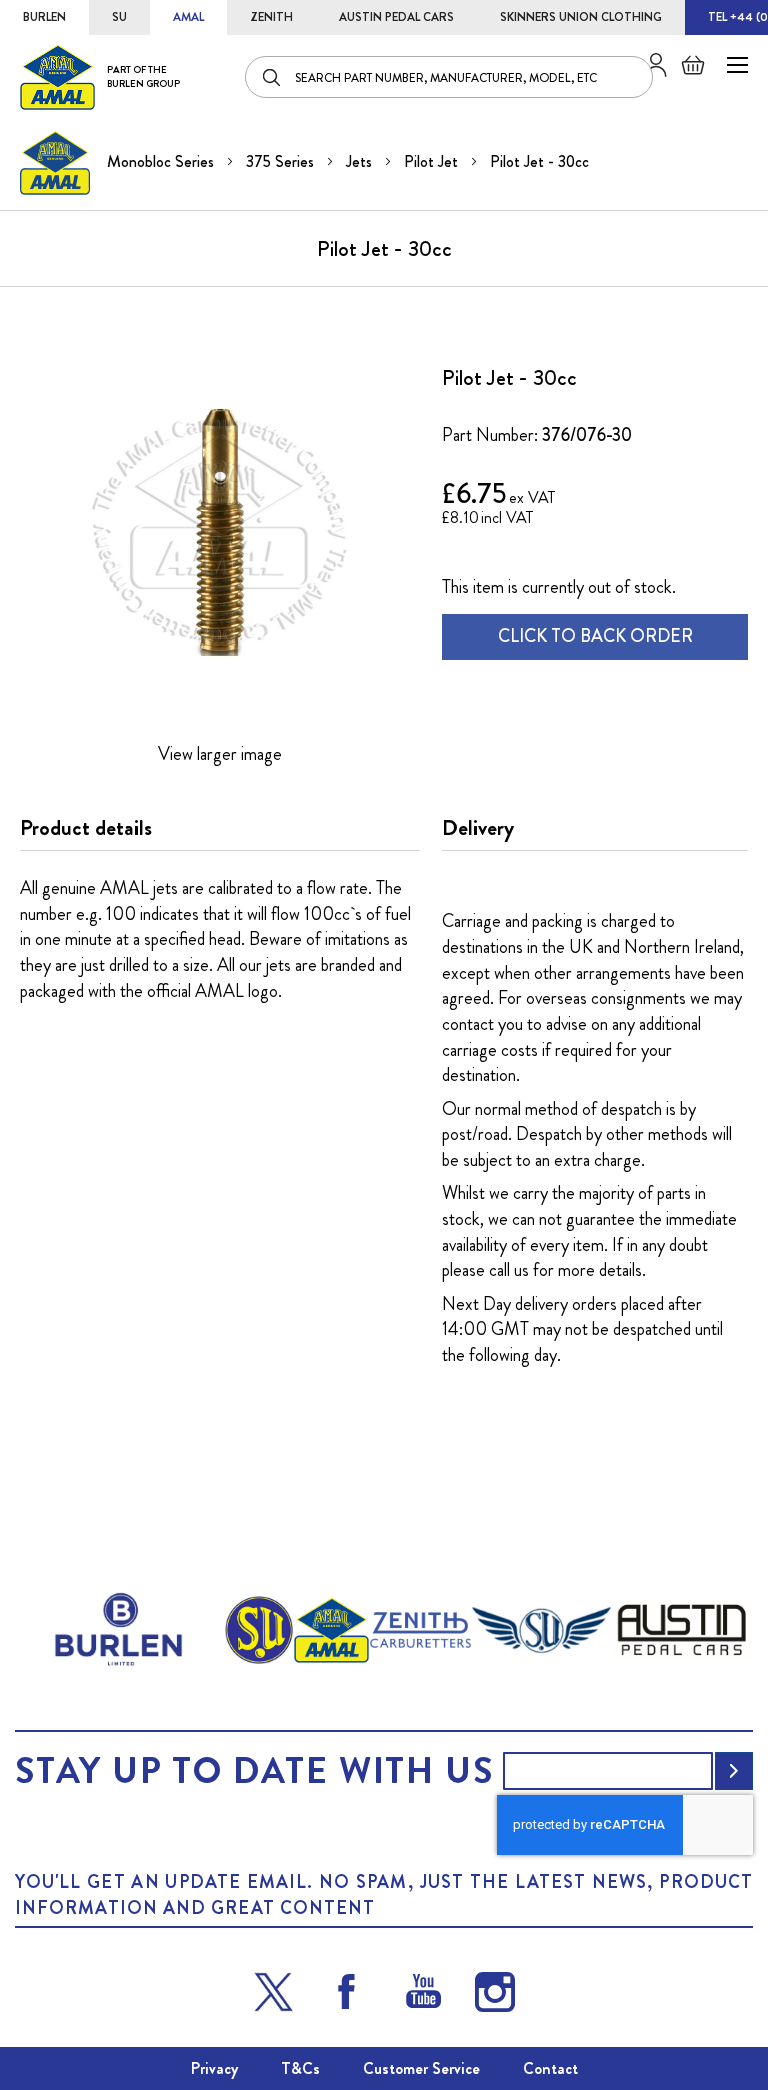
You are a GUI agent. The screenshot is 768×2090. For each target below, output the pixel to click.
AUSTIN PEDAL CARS (396, 17)
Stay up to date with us (254, 1771)
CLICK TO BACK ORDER (595, 636)
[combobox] (449, 77)
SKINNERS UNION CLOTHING (581, 17)
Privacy (214, 2068)
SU (119, 17)
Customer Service (421, 2068)
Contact (550, 2068)
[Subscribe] (734, 1771)
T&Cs (300, 2068)
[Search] (273, 77)
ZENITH (271, 17)
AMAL (188, 17)
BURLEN (44, 17)
